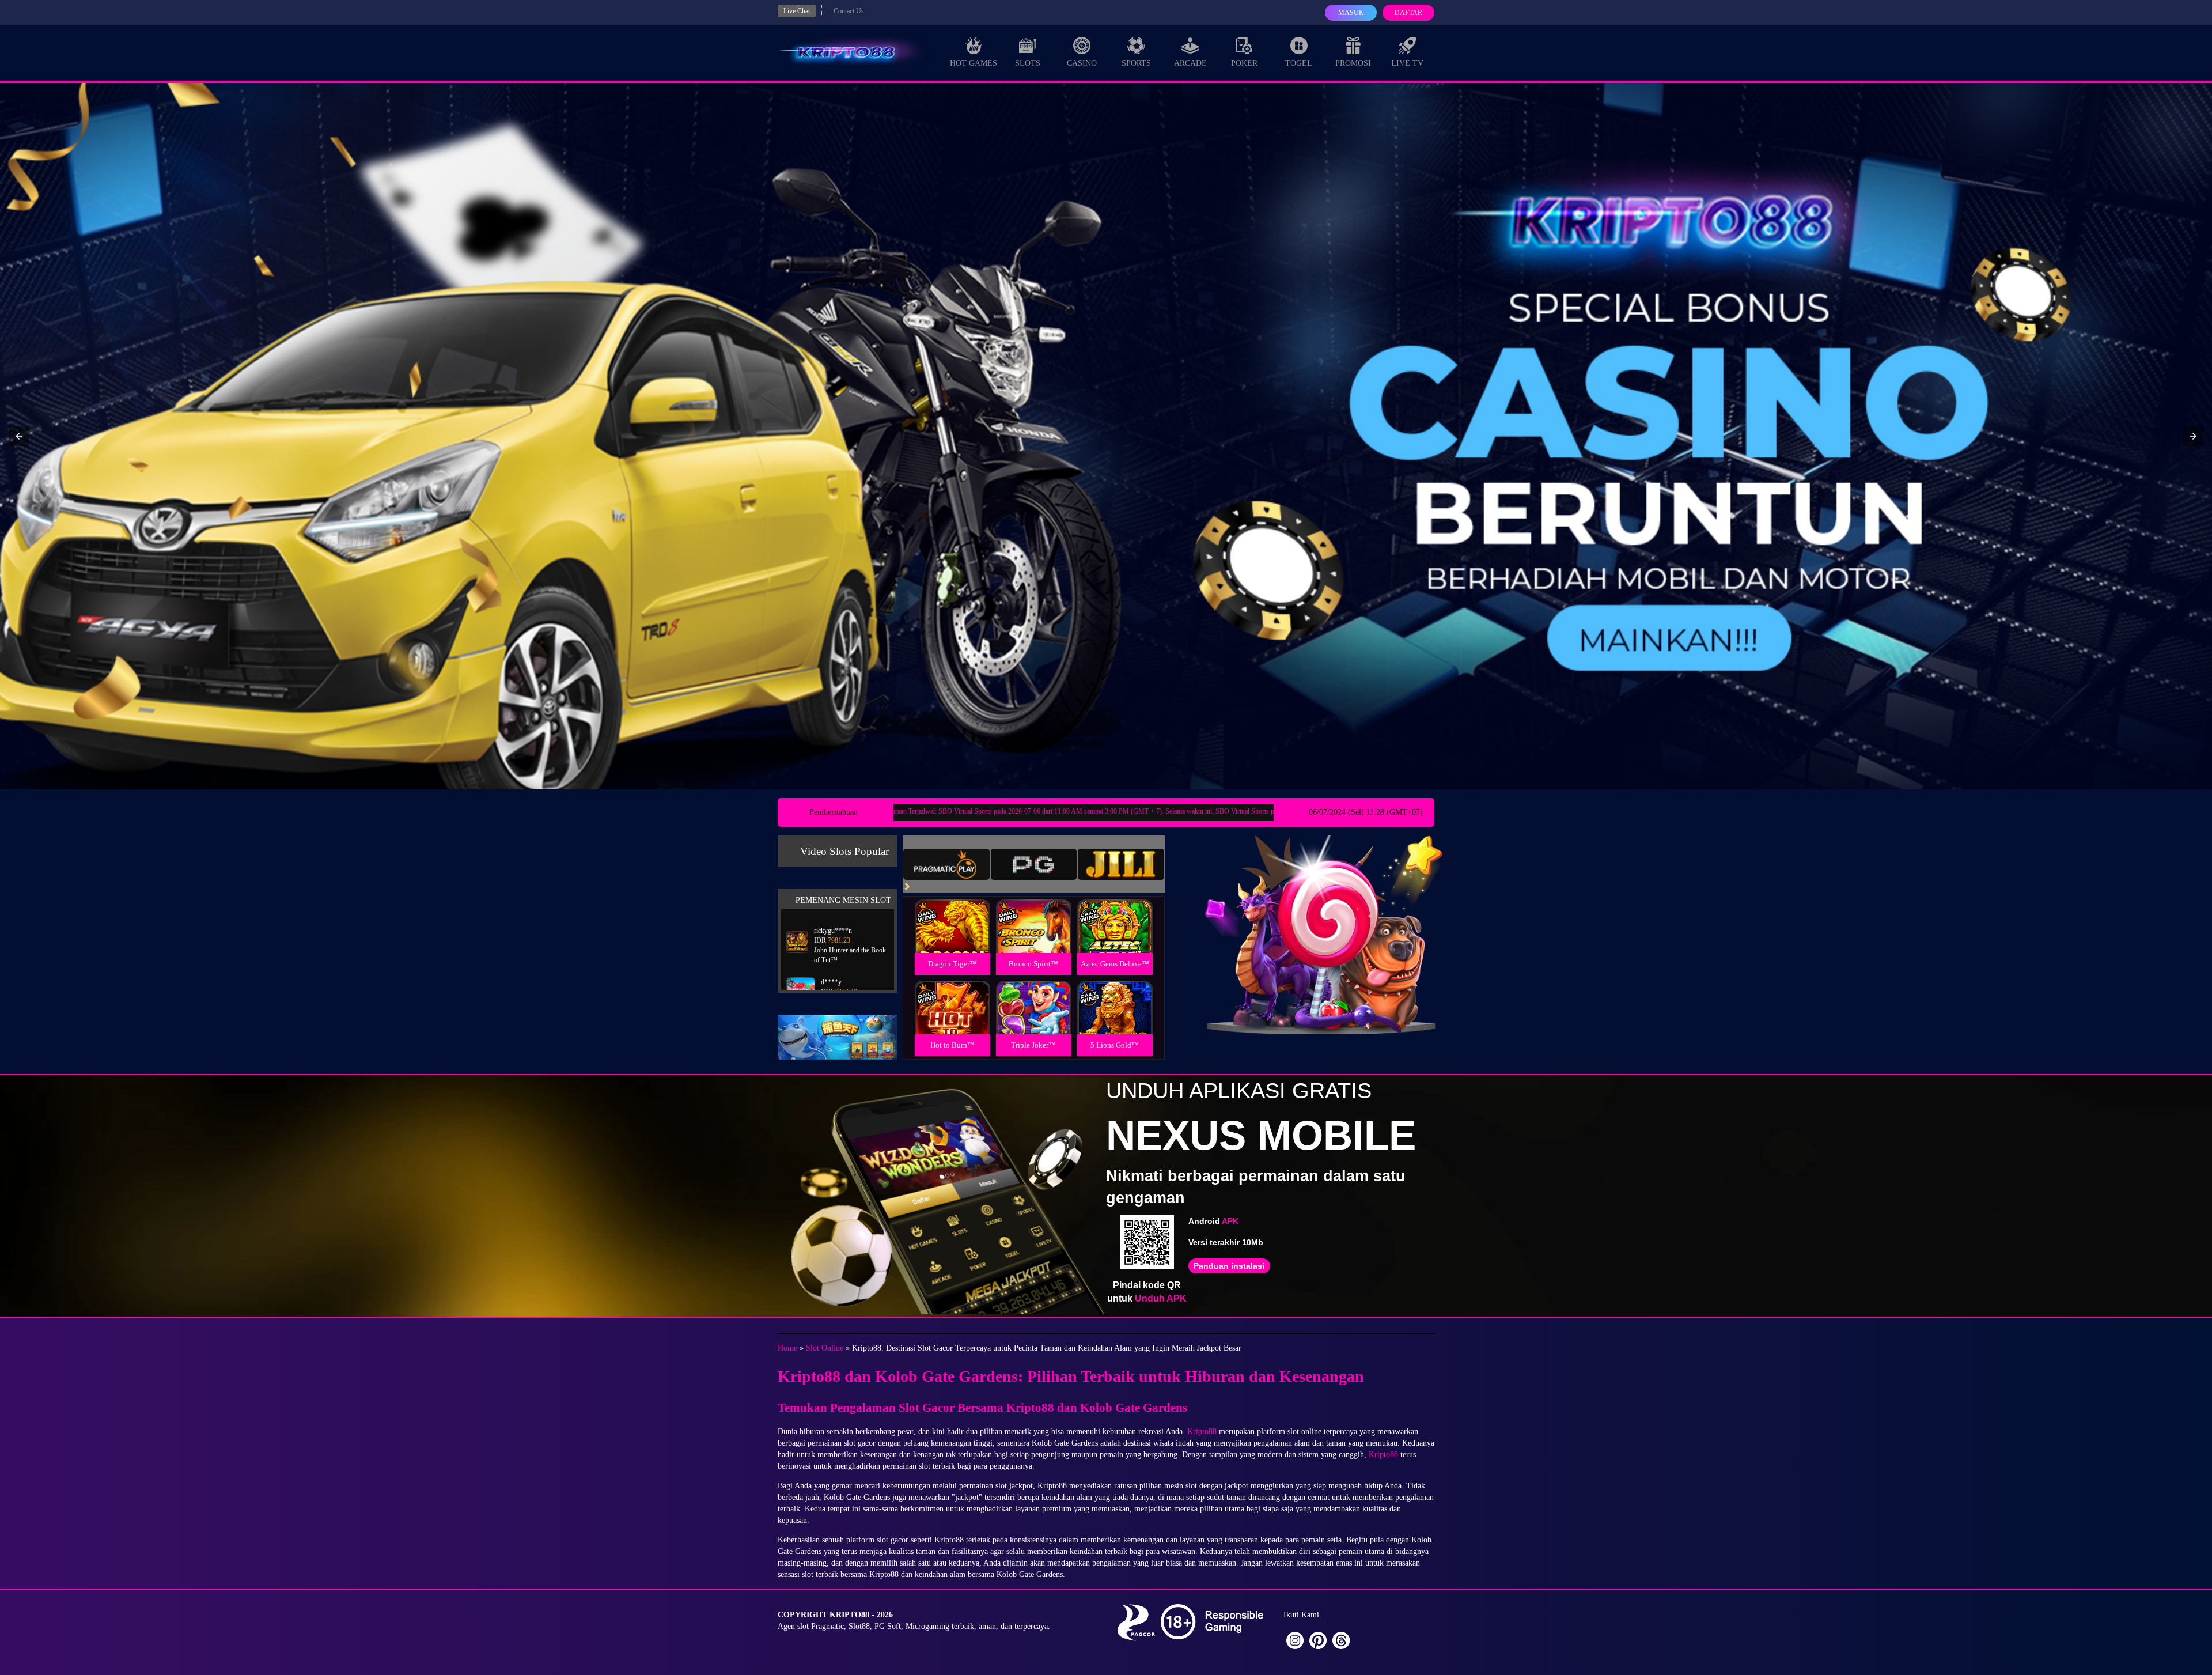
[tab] (946, 864)
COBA (952, 912)
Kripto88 (1202, 1432)
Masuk (1351, 13)
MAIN (952, 938)
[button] (19, 436)
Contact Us (849, 11)
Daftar (1408, 13)
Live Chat (797, 11)
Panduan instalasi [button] (1229, 1266)
